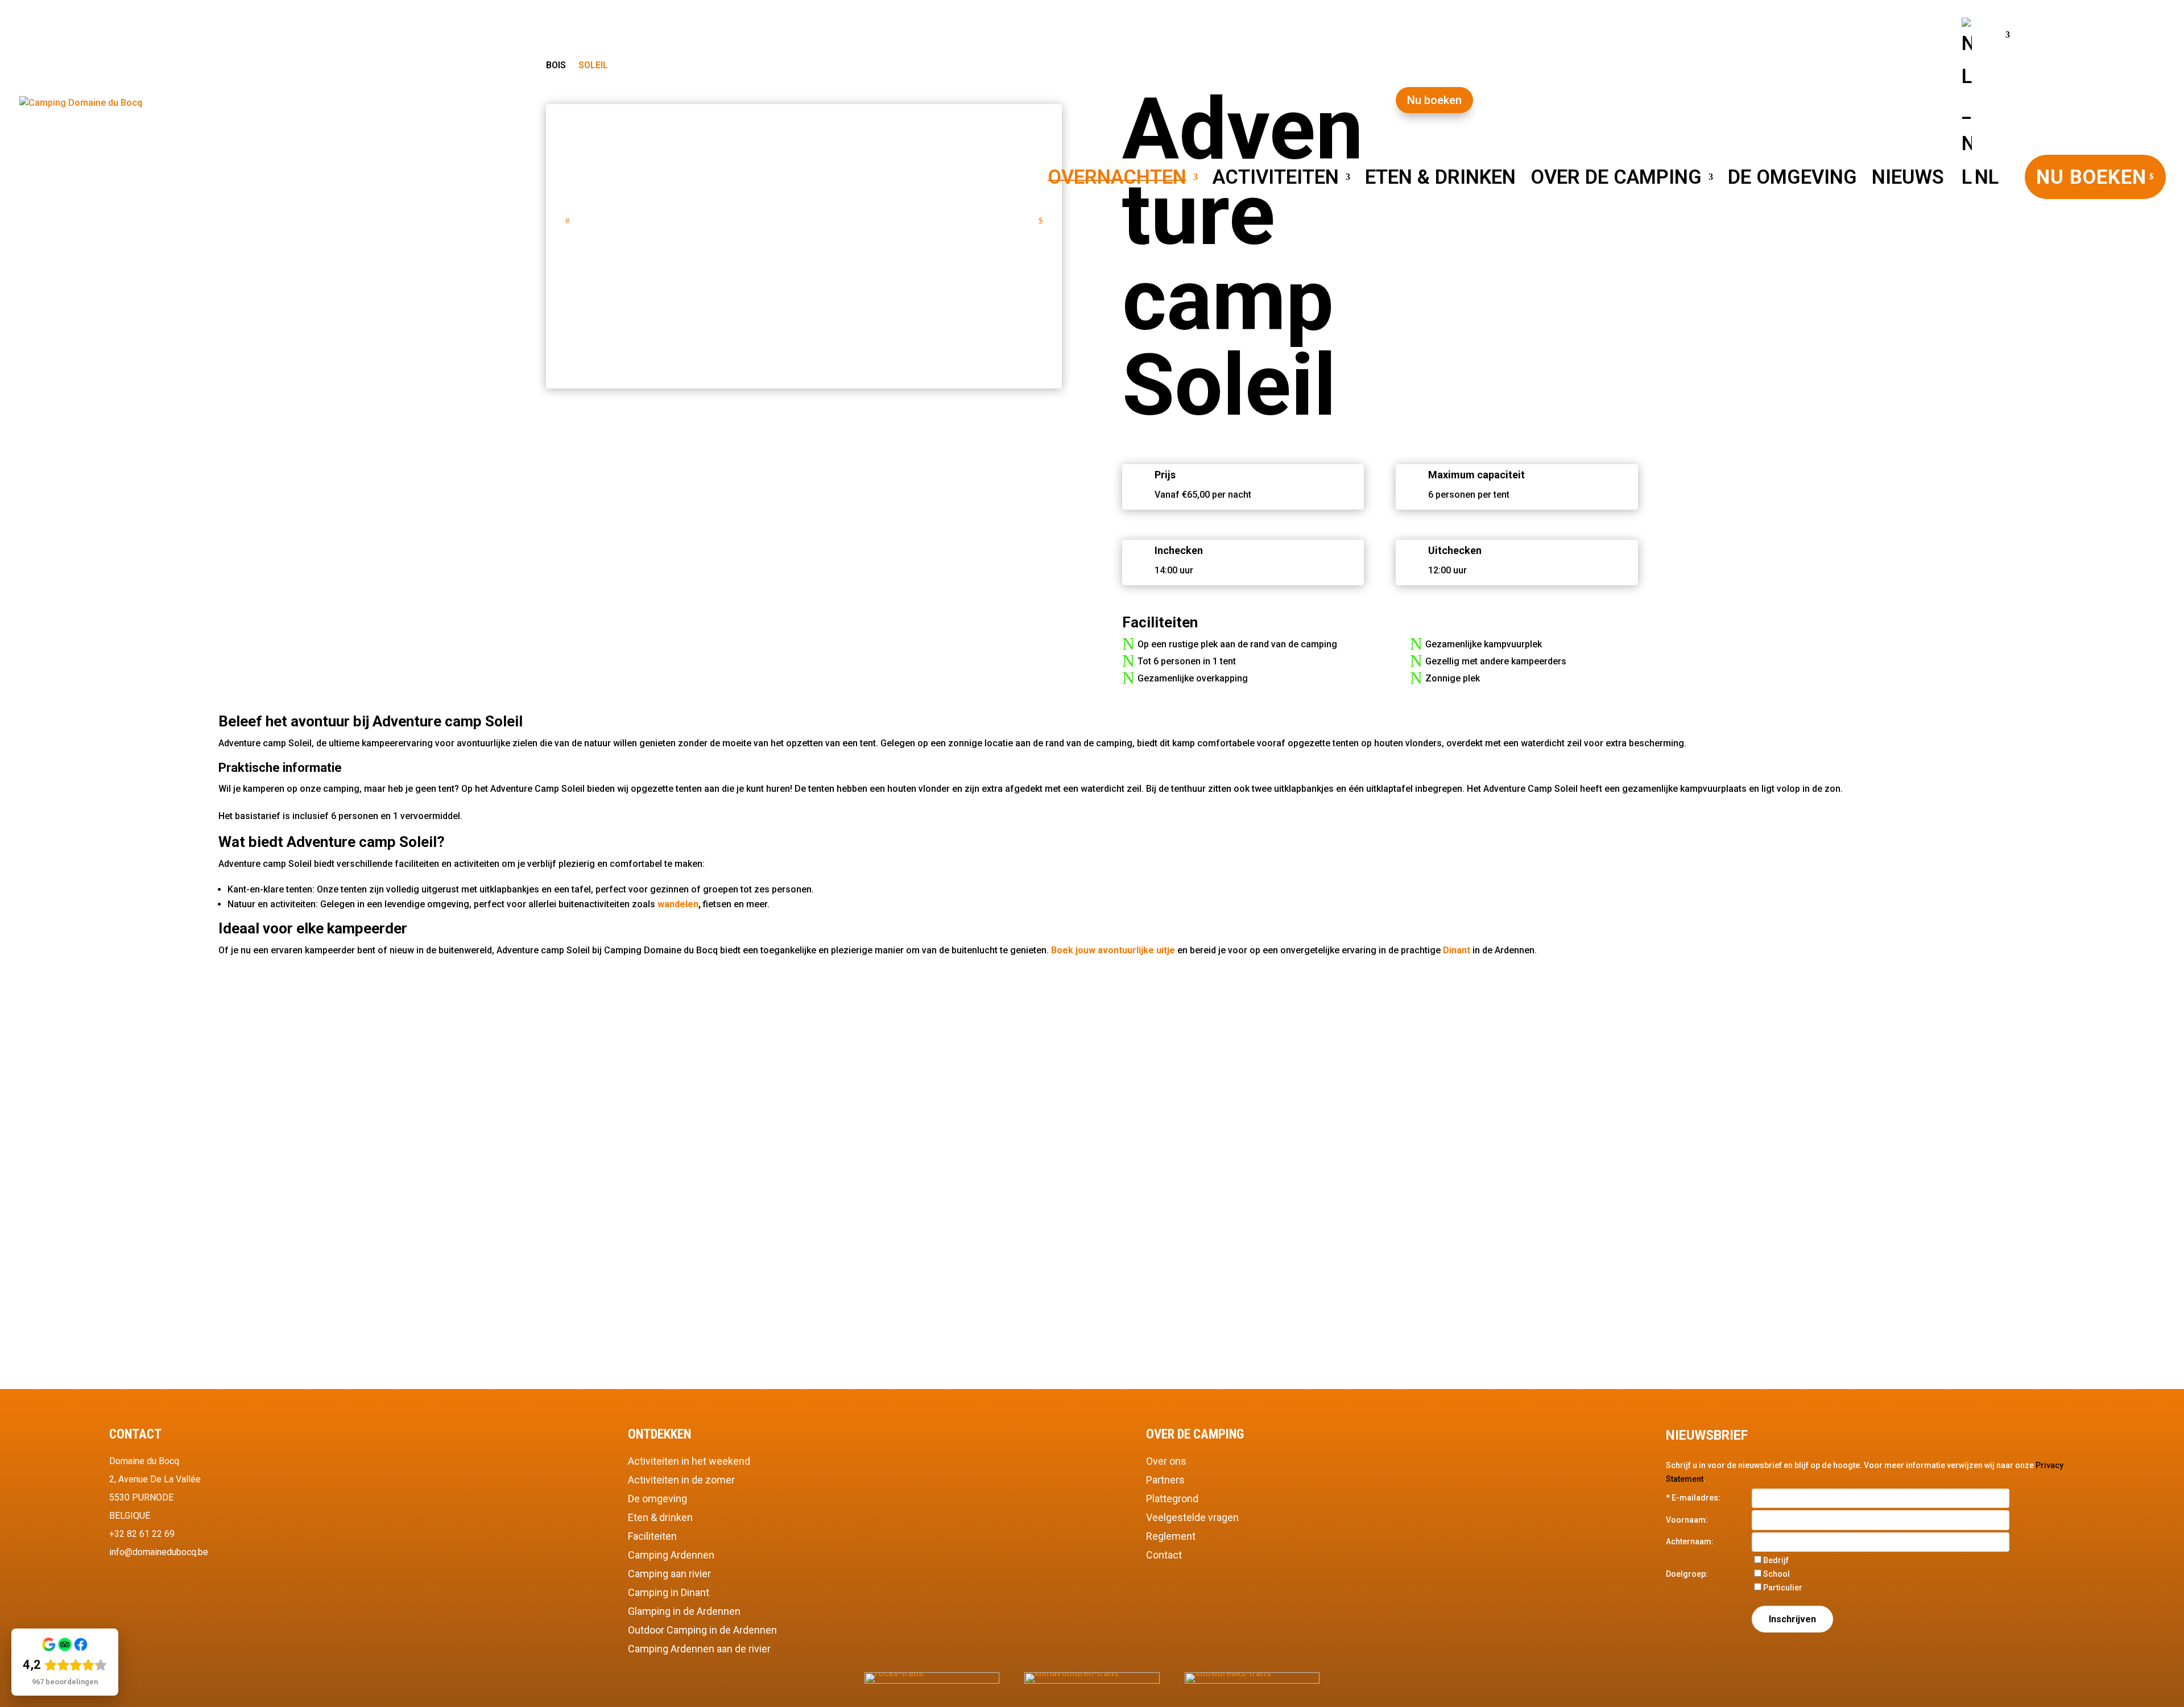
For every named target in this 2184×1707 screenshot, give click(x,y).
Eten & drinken (660, 1517)
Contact (1164, 1555)
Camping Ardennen (671, 1555)
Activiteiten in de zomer (681, 1480)
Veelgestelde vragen (1192, 1517)
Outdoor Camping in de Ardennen (702, 1630)
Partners (1165, 1480)
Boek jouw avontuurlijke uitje (1113, 950)
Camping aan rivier (669, 1574)
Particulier (1783, 1588)
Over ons (1166, 1461)
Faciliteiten (652, 1536)
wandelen (678, 904)
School (1776, 1574)
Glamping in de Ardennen (684, 1611)
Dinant (1457, 950)
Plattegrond (1172, 1499)
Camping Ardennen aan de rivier (699, 1649)
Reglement (1171, 1536)
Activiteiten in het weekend (689, 1461)
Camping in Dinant (669, 1592)
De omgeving (657, 1499)
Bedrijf (1776, 1560)
